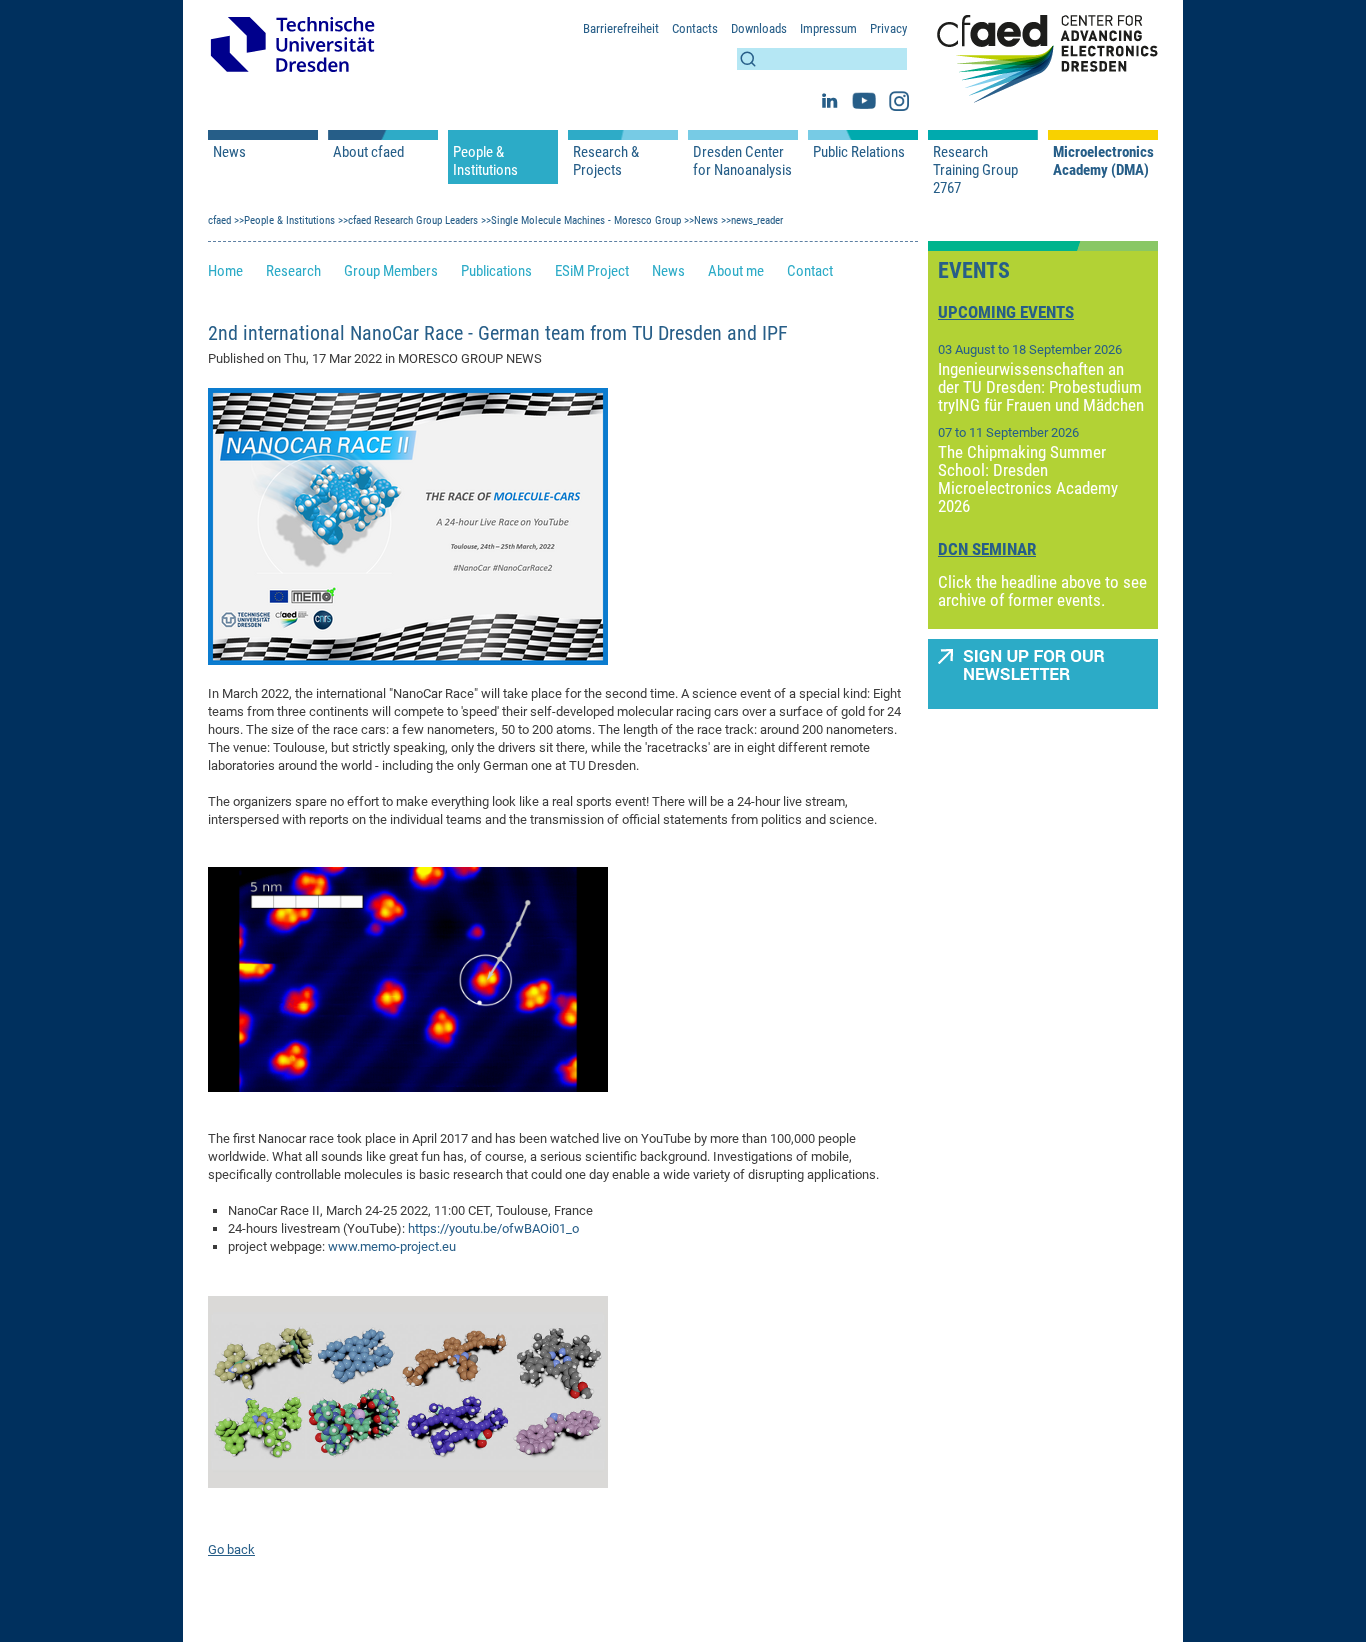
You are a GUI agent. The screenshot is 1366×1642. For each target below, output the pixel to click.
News (229, 152)
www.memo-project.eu (392, 1246)
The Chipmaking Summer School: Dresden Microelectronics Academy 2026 (1028, 479)
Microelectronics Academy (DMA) (1103, 161)
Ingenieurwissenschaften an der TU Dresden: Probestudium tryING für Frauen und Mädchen (1041, 387)
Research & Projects (606, 161)
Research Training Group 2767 (975, 170)
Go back (231, 1549)
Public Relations (859, 152)
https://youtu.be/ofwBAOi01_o (493, 1228)
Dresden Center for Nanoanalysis (742, 161)
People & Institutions (485, 161)
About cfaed (368, 152)
